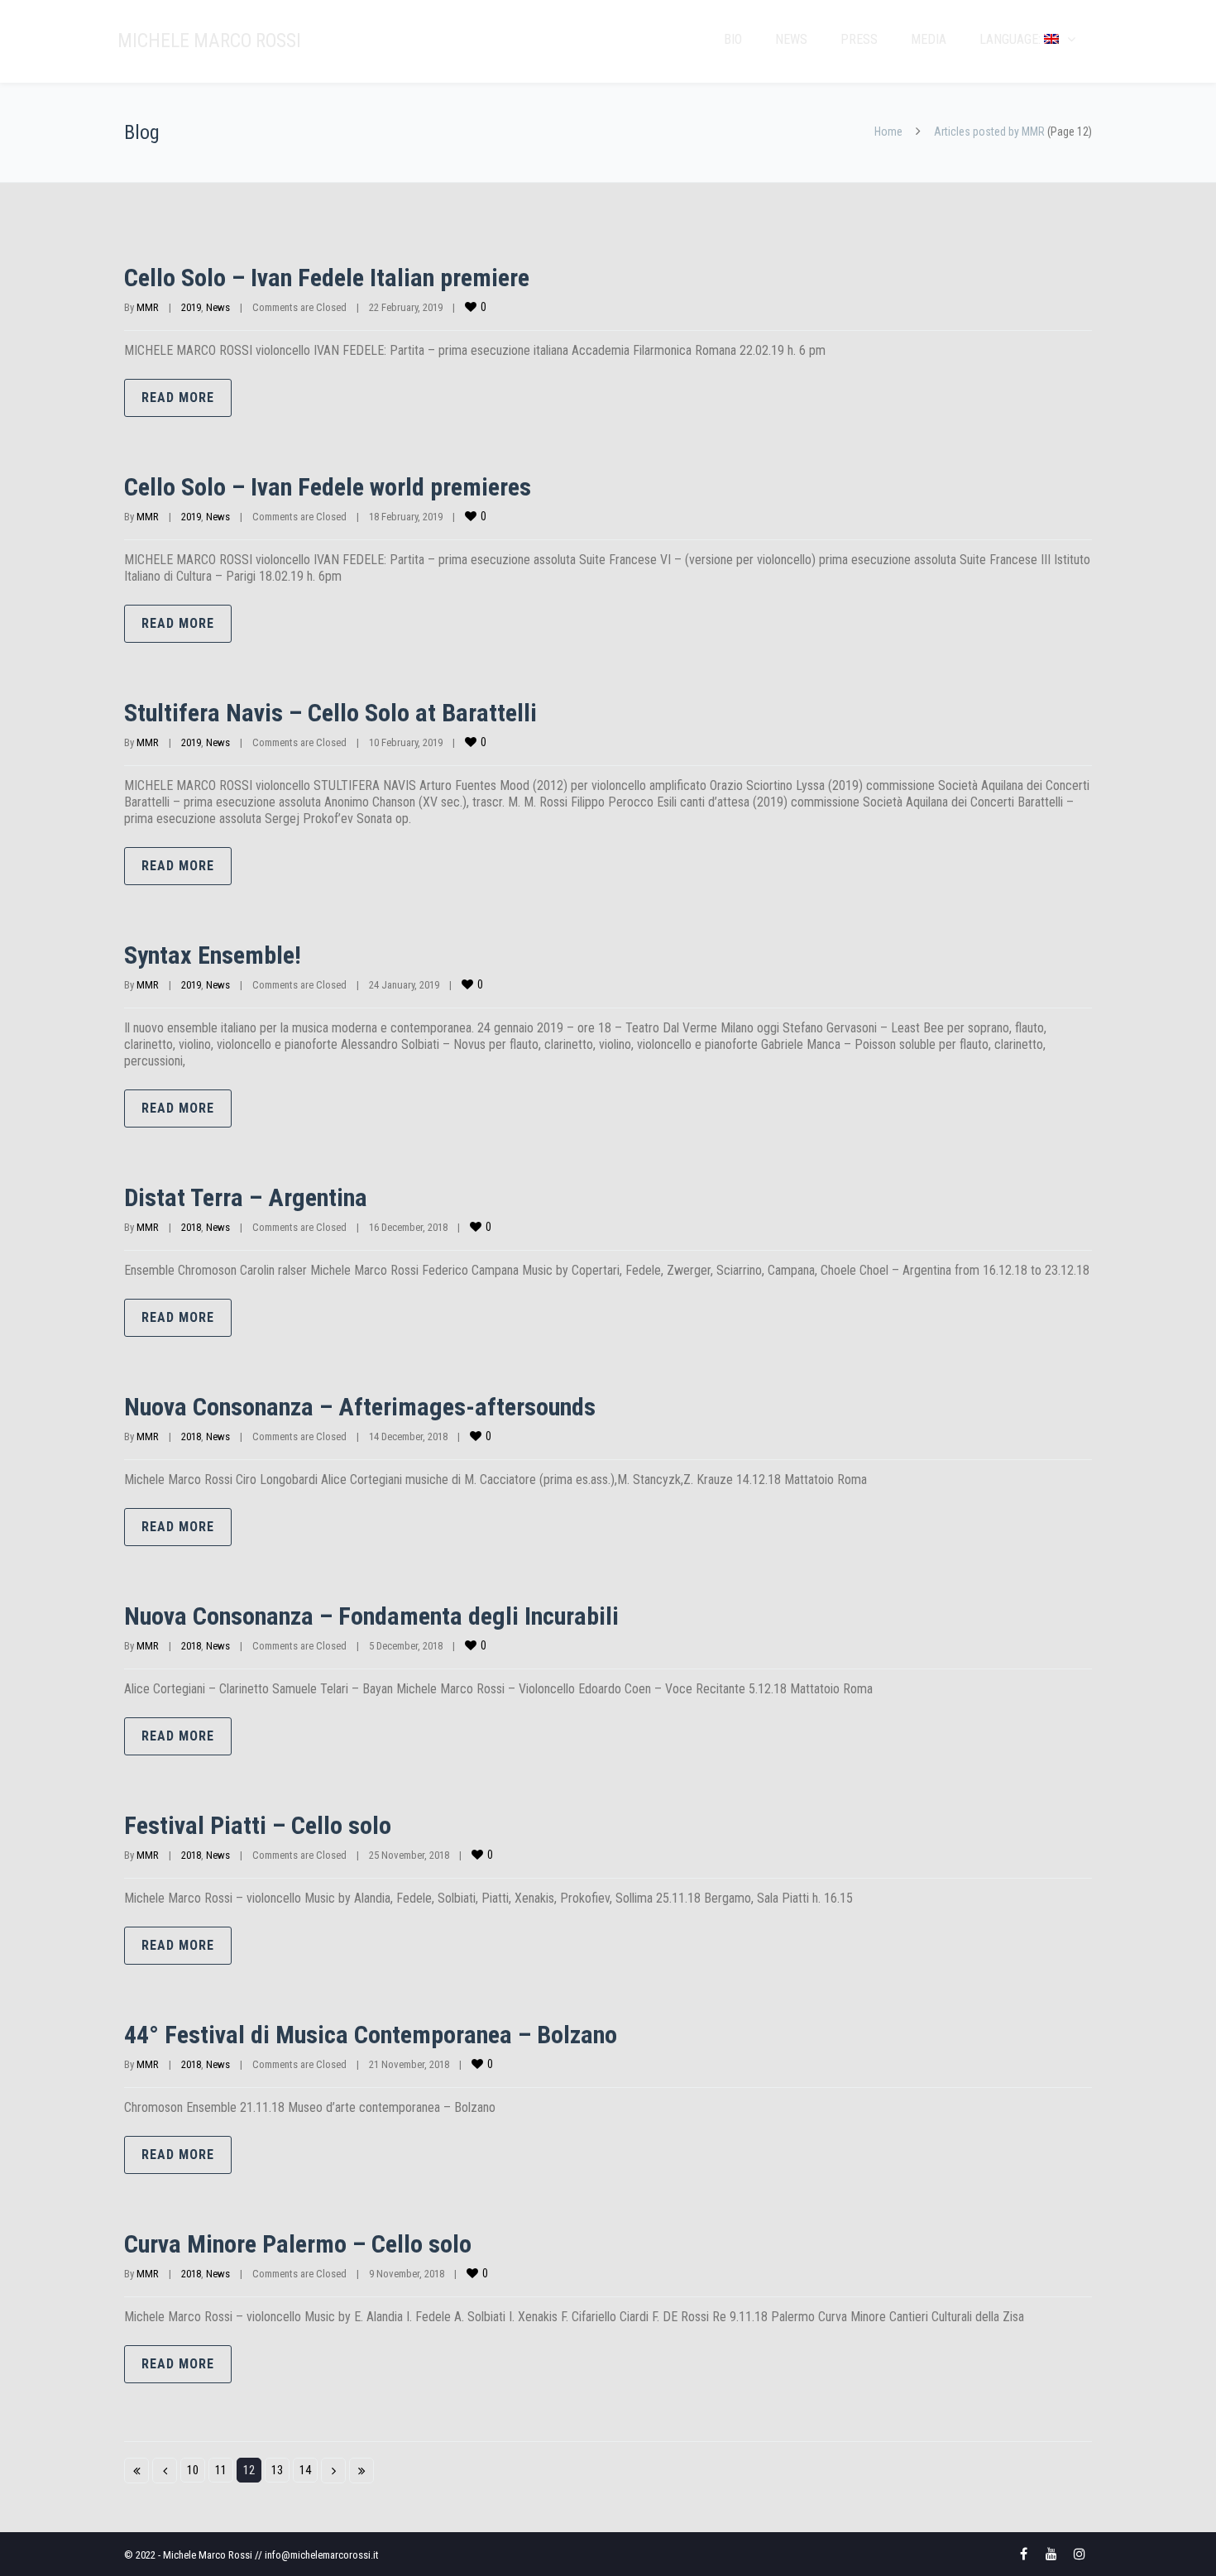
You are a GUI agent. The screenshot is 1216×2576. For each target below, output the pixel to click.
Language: (1012, 39)
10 (193, 2470)
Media (929, 39)
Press (859, 39)
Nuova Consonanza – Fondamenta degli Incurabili (371, 1616)
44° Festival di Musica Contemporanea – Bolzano (371, 2035)
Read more (178, 397)
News (791, 39)
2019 (191, 307)
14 (305, 2470)
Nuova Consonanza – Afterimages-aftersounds (360, 1407)
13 (277, 2470)
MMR (148, 307)
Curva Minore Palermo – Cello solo (298, 2244)
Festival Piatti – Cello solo (258, 1825)
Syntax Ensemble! (213, 955)
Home (888, 132)
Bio (733, 39)
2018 (191, 1227)
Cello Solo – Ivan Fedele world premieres (328, 487)
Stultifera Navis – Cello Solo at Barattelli (330, 713)
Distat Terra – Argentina (246, 1197)
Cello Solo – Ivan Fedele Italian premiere (327, 278)
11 (221, 2470)
